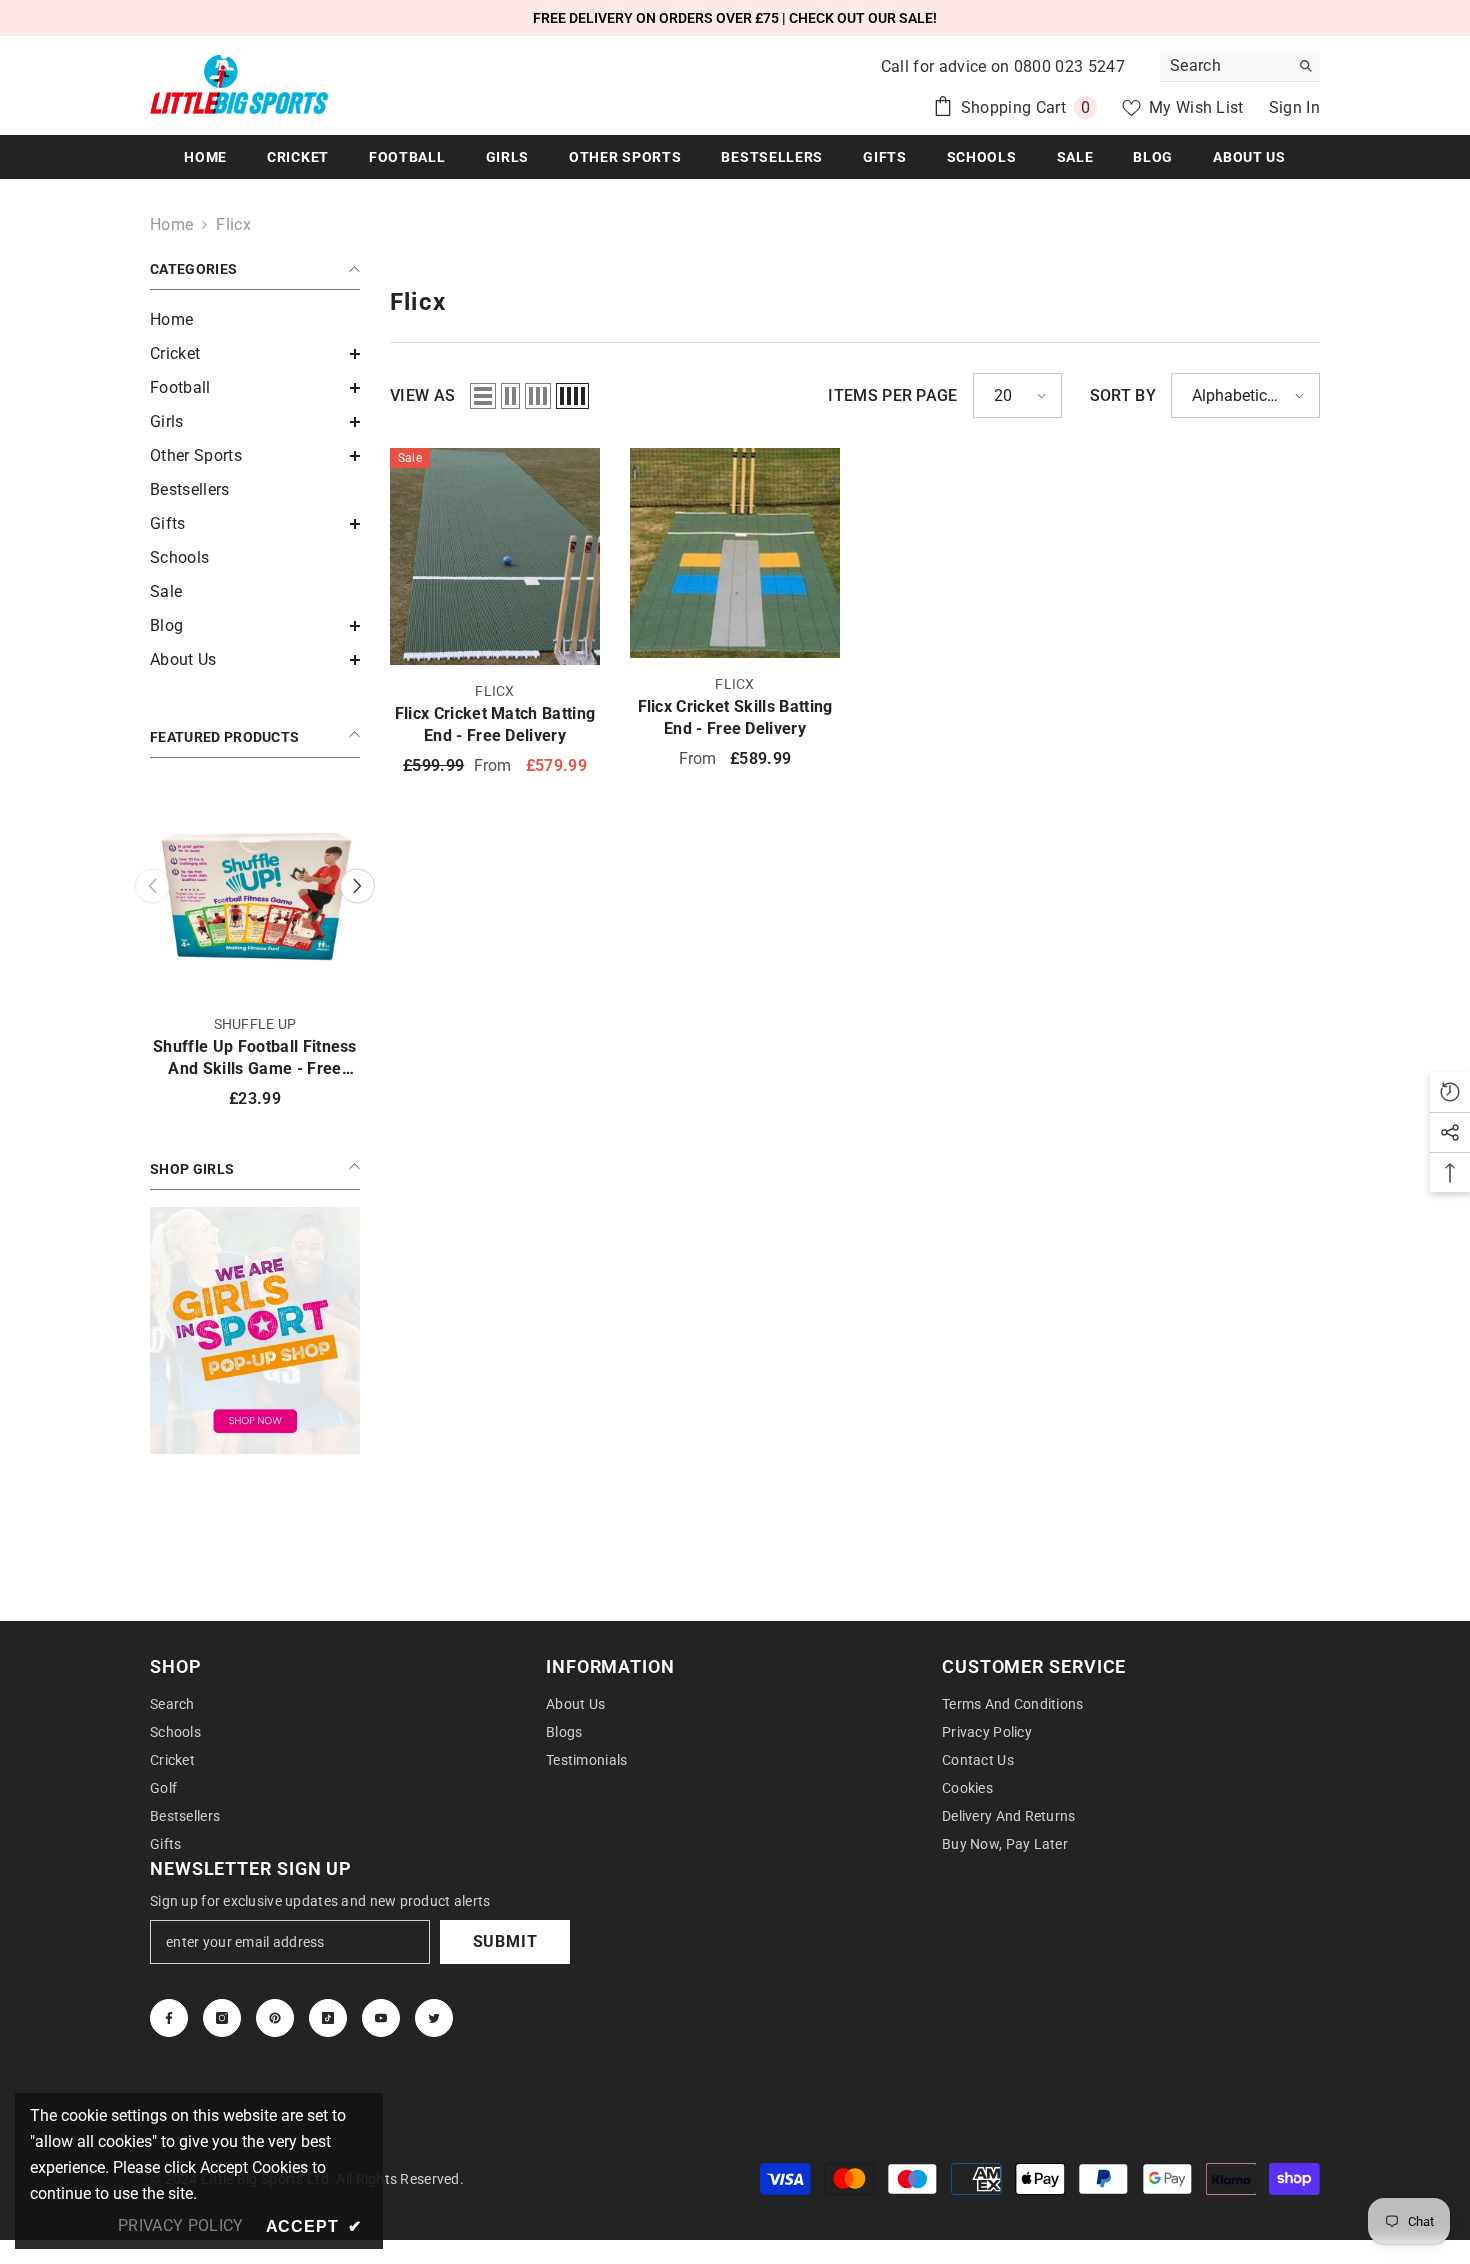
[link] (255, 1330)
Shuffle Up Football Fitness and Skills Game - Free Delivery (255, 1058)
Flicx (233, 224)
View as (422, 395)
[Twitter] (434, 2018)
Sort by (1123, 395)
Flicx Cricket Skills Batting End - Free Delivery (735, 717)
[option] (255, 955)
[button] (255, 354)
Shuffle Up (255, 1024)
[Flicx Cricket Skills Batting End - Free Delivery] (735, 553)
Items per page (892, 395)
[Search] (1240, 66)
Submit (505, 1941)
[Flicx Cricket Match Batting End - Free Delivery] (495, 556)
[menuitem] (255, 320)
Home (171, 224)
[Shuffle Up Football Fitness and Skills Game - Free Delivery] (255, 893)
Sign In (1294, 107)
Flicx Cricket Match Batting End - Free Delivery (495, 724)
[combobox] (1224, 66)
